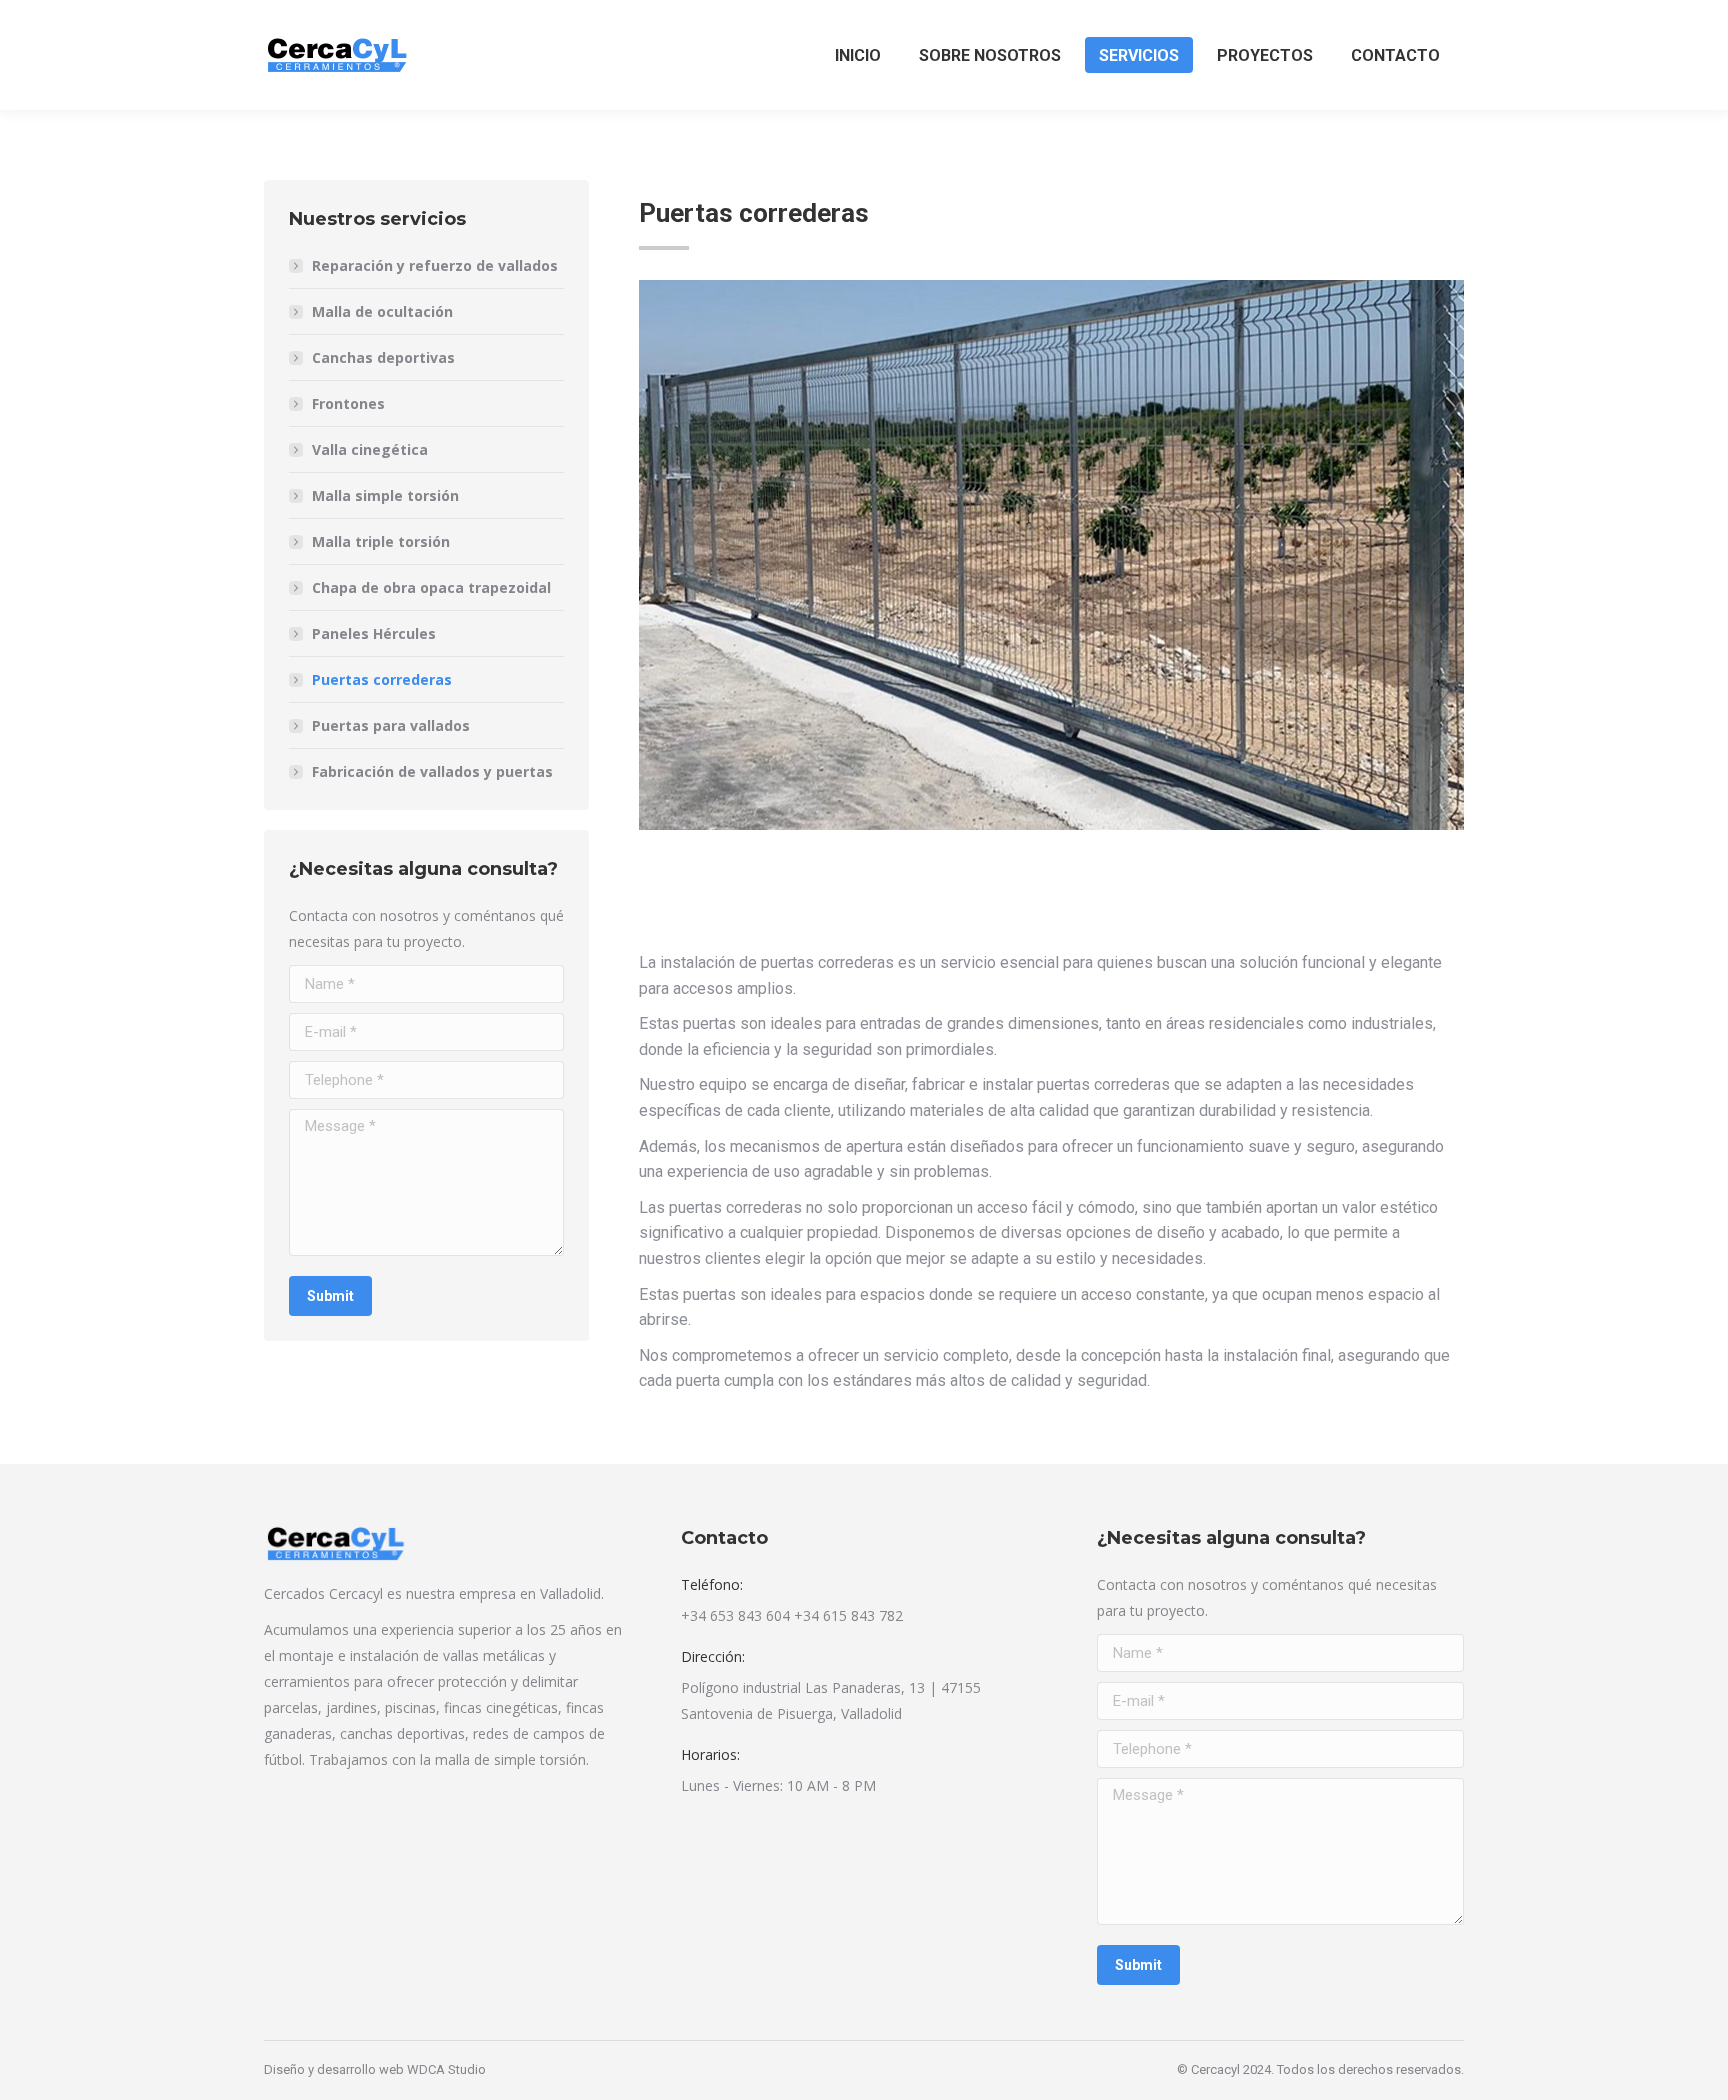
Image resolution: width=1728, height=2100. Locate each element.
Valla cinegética (370, 449)
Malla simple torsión (385, 495)
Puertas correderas (382, 679)
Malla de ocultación (382, 311)
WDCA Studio (446, 2069)
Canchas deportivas (383, 357)
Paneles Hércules (374, 633)
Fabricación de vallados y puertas (432, 771)
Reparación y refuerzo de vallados (435, 265)
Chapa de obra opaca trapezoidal (431, 587)
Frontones (348, 403)
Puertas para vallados (391, 725)
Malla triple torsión (381, 541)
